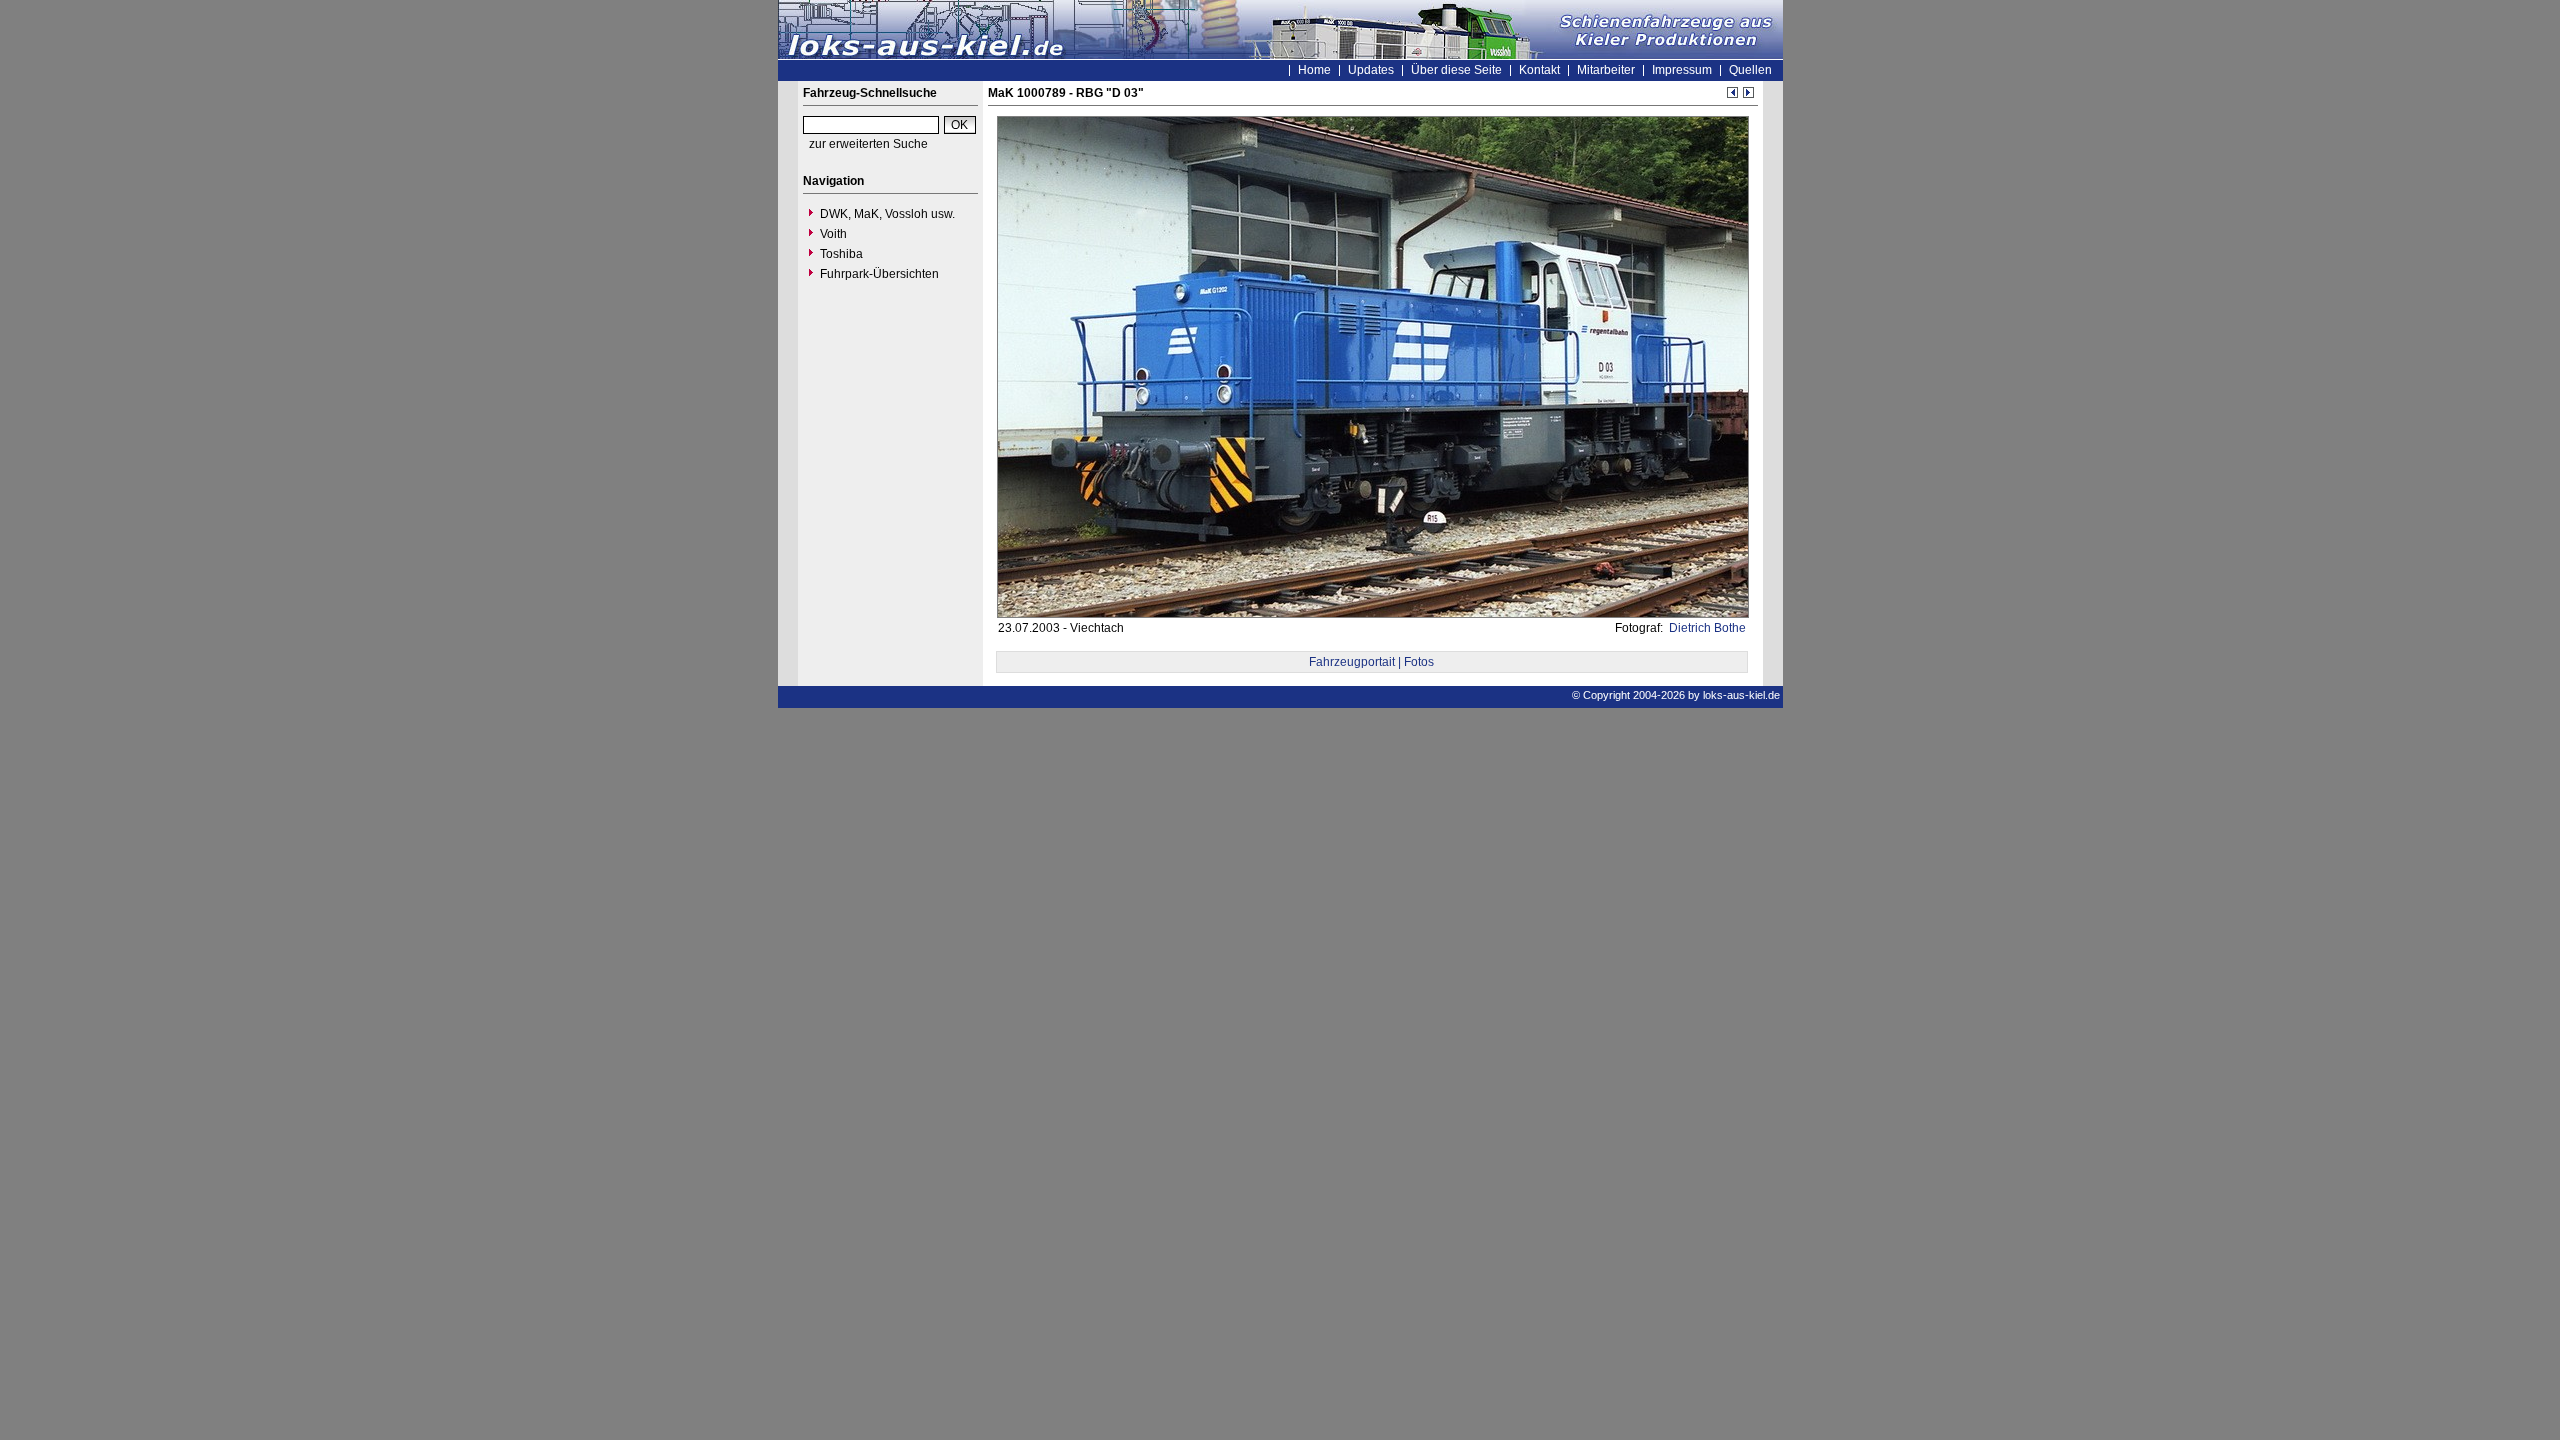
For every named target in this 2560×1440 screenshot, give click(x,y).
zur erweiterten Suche (868, 144)
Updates (1371, 70)
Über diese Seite (1456, 70)
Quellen (1750, 70)
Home (1314, 70)
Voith (833, 234)
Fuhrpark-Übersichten (879, 274)
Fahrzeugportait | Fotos (1371, 662)
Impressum (1682, 70)
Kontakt (1539, 70)
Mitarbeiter (1606, 70)
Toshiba (841, 254)
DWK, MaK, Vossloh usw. (887, 214)
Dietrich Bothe (1706, 628)
